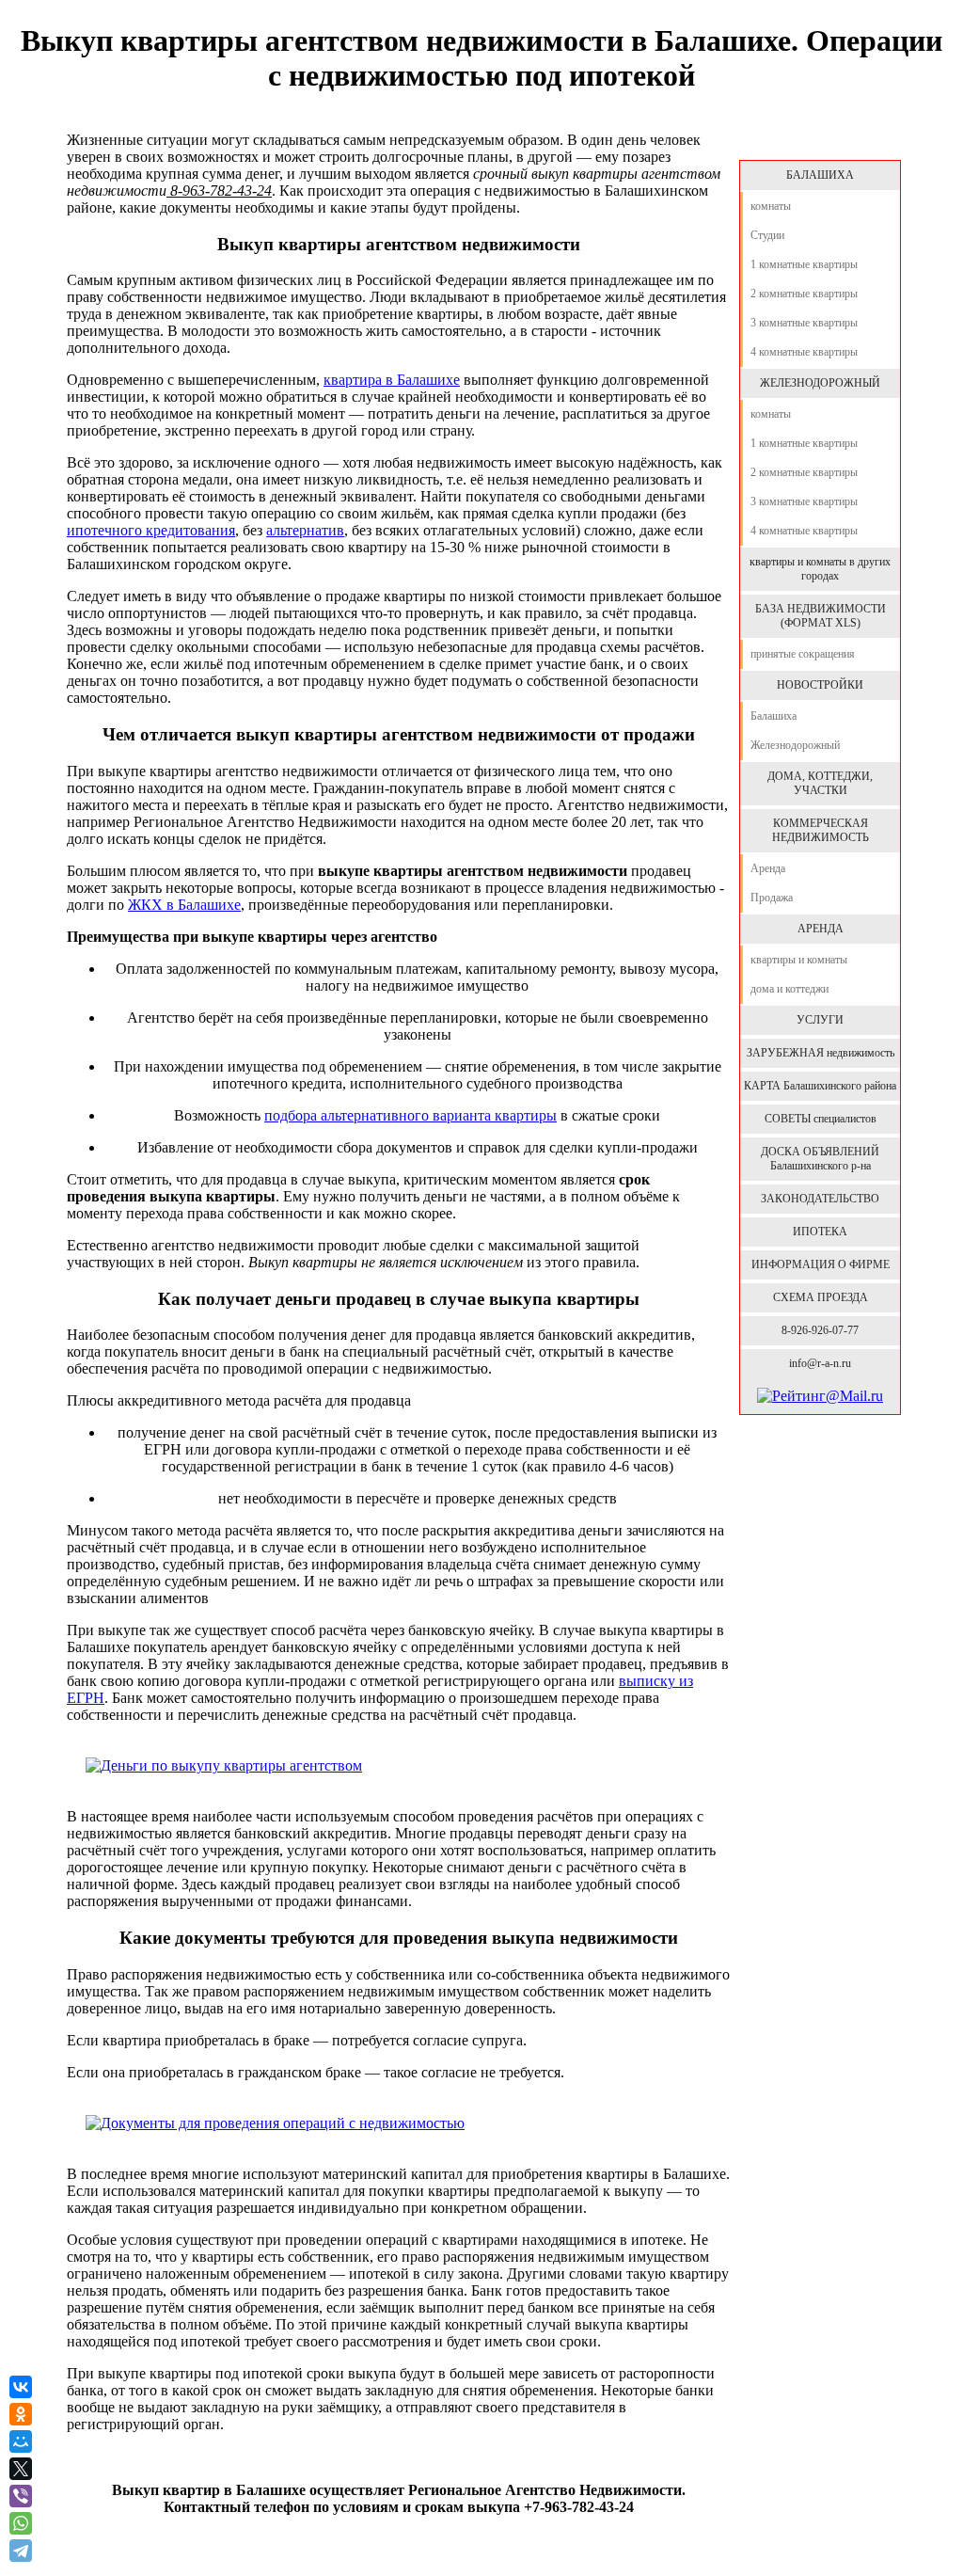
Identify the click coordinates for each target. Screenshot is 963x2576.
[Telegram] (23, 2551)
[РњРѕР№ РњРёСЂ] (21, 2441)
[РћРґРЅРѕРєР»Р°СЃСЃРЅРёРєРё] (21, 2414)
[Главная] (819, 140)
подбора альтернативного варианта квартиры (410, 1115)
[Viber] (21, 2496)
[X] (21, 2469)
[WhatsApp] (21, 2523)
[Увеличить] (224, 1765)
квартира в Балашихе (392, 380)
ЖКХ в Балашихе (184, 905)
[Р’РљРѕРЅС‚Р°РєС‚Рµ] (21, 2387)
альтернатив (305, 530)
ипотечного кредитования (151, 530)
